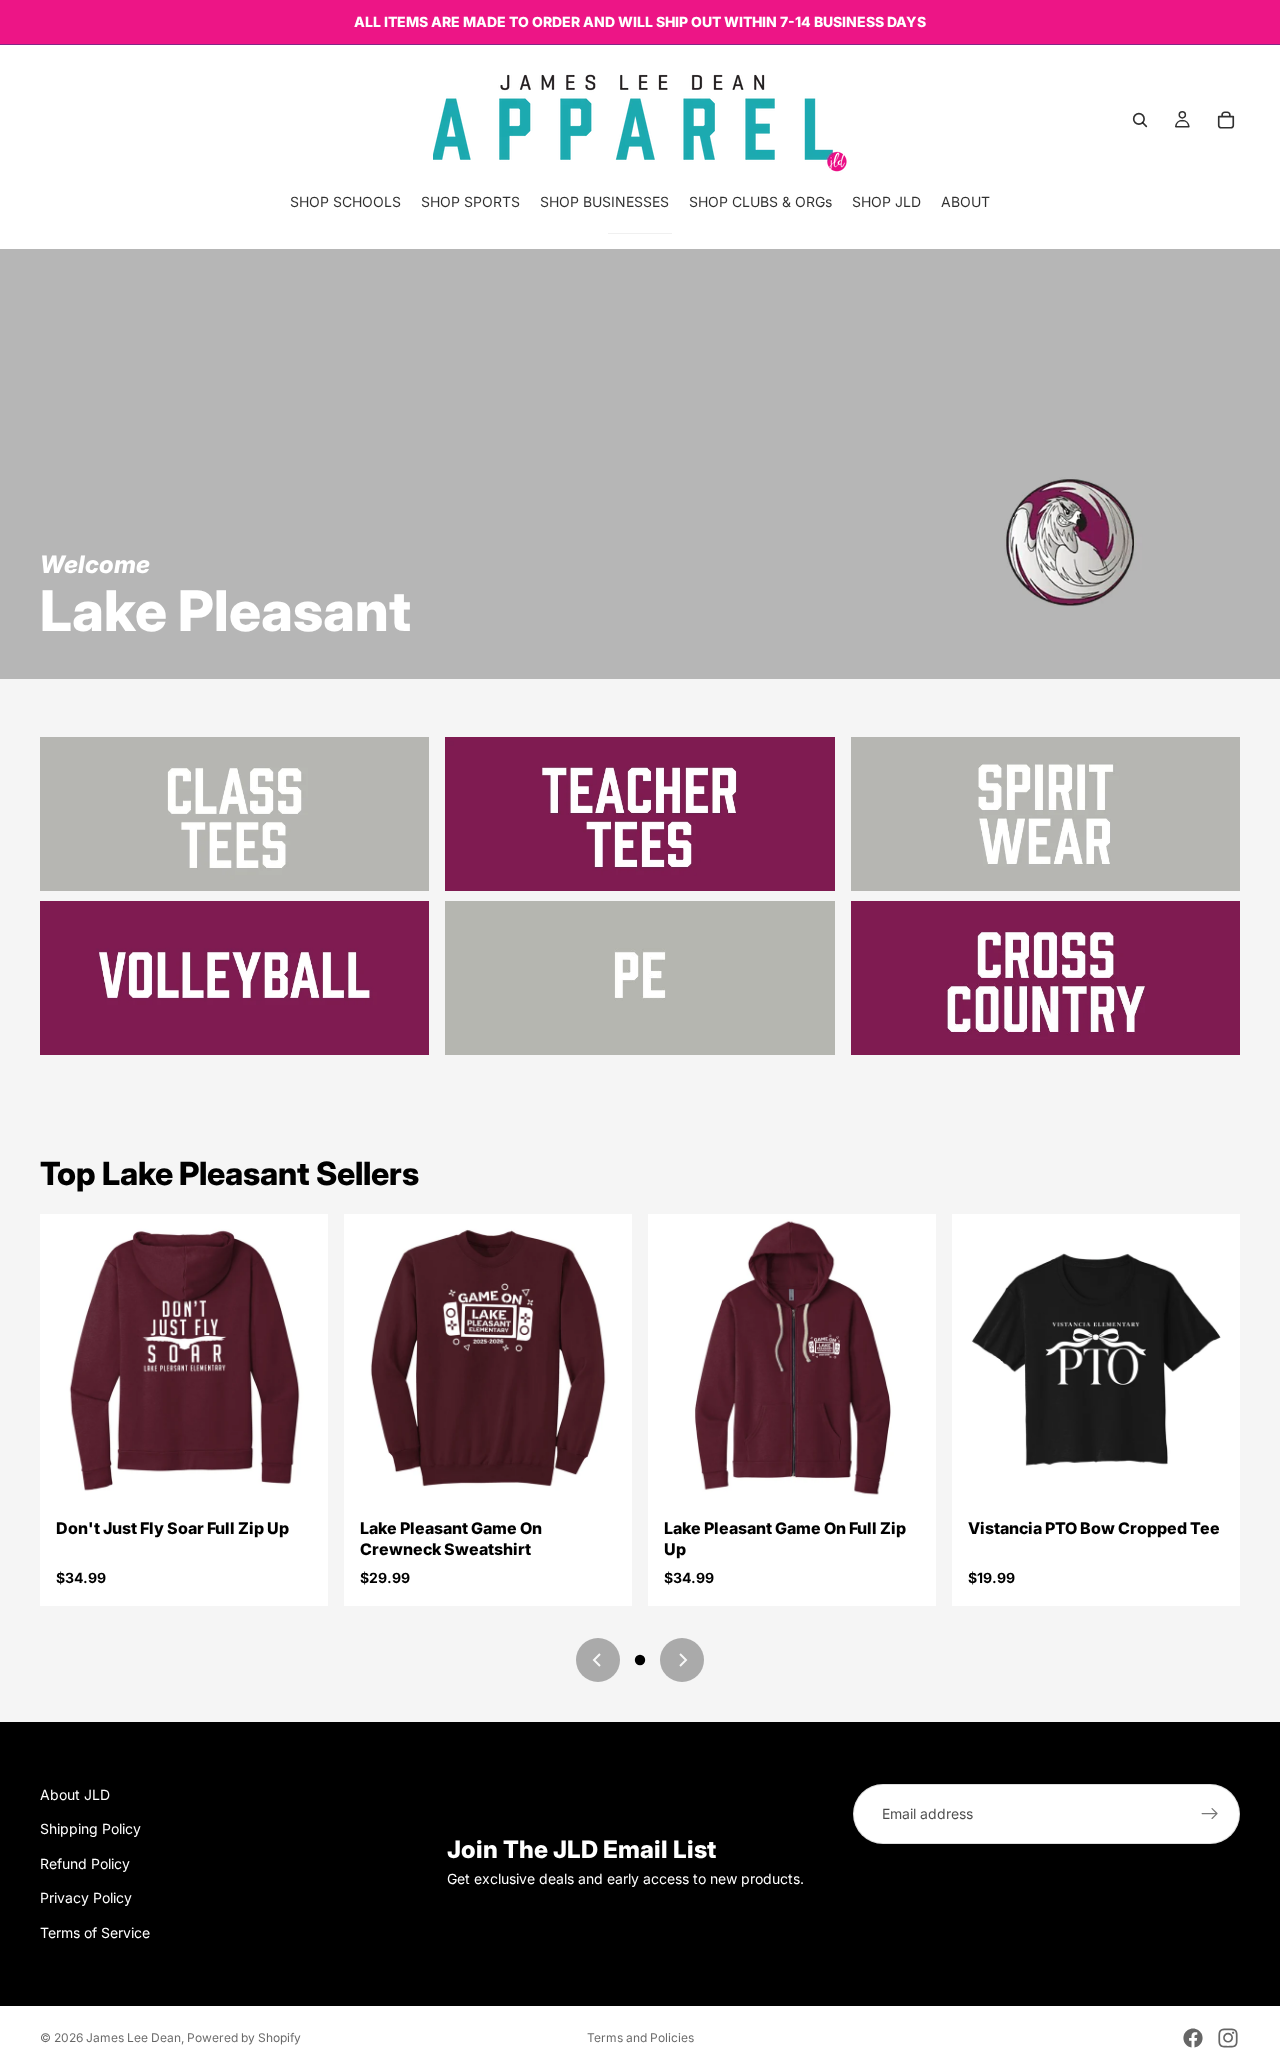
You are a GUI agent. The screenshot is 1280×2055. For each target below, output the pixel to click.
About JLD (75, 1794)
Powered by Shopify (244, 2037)
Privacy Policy (86, 1897)
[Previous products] (598, 1660)
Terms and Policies (640, 2037)
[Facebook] (1193, 2038)
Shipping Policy (90, 1828)
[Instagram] (1228, 2038)
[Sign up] (1210, 1814)
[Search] (1140, 120)
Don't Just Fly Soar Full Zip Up (172, 1528)
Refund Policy (85, 1863)
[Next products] (682, 1660)
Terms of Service (95, 1931)
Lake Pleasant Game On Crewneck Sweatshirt (451, 1538)
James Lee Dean (133, 2037)
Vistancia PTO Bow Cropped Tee (1094, 1528)
